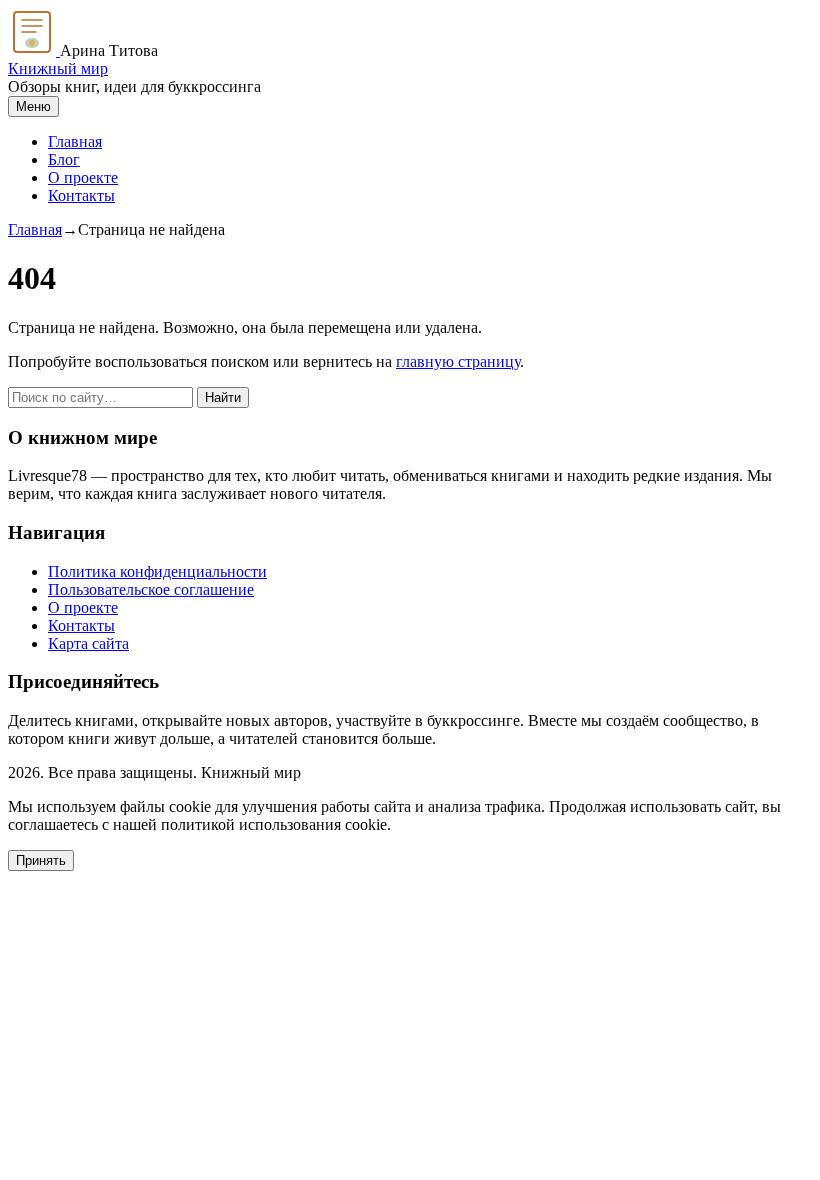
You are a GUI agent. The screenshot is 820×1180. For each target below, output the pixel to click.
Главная (75, 141)
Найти (223, 397)
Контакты (81, 195)
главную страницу (458, 361)
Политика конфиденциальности (157, 571)
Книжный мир (58, 68)
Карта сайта (88, 643)
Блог (64, 159)
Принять (41, 860)
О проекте (83, 177)
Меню (33, 106)
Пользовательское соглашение (151, 589)
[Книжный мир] (34, 50)
